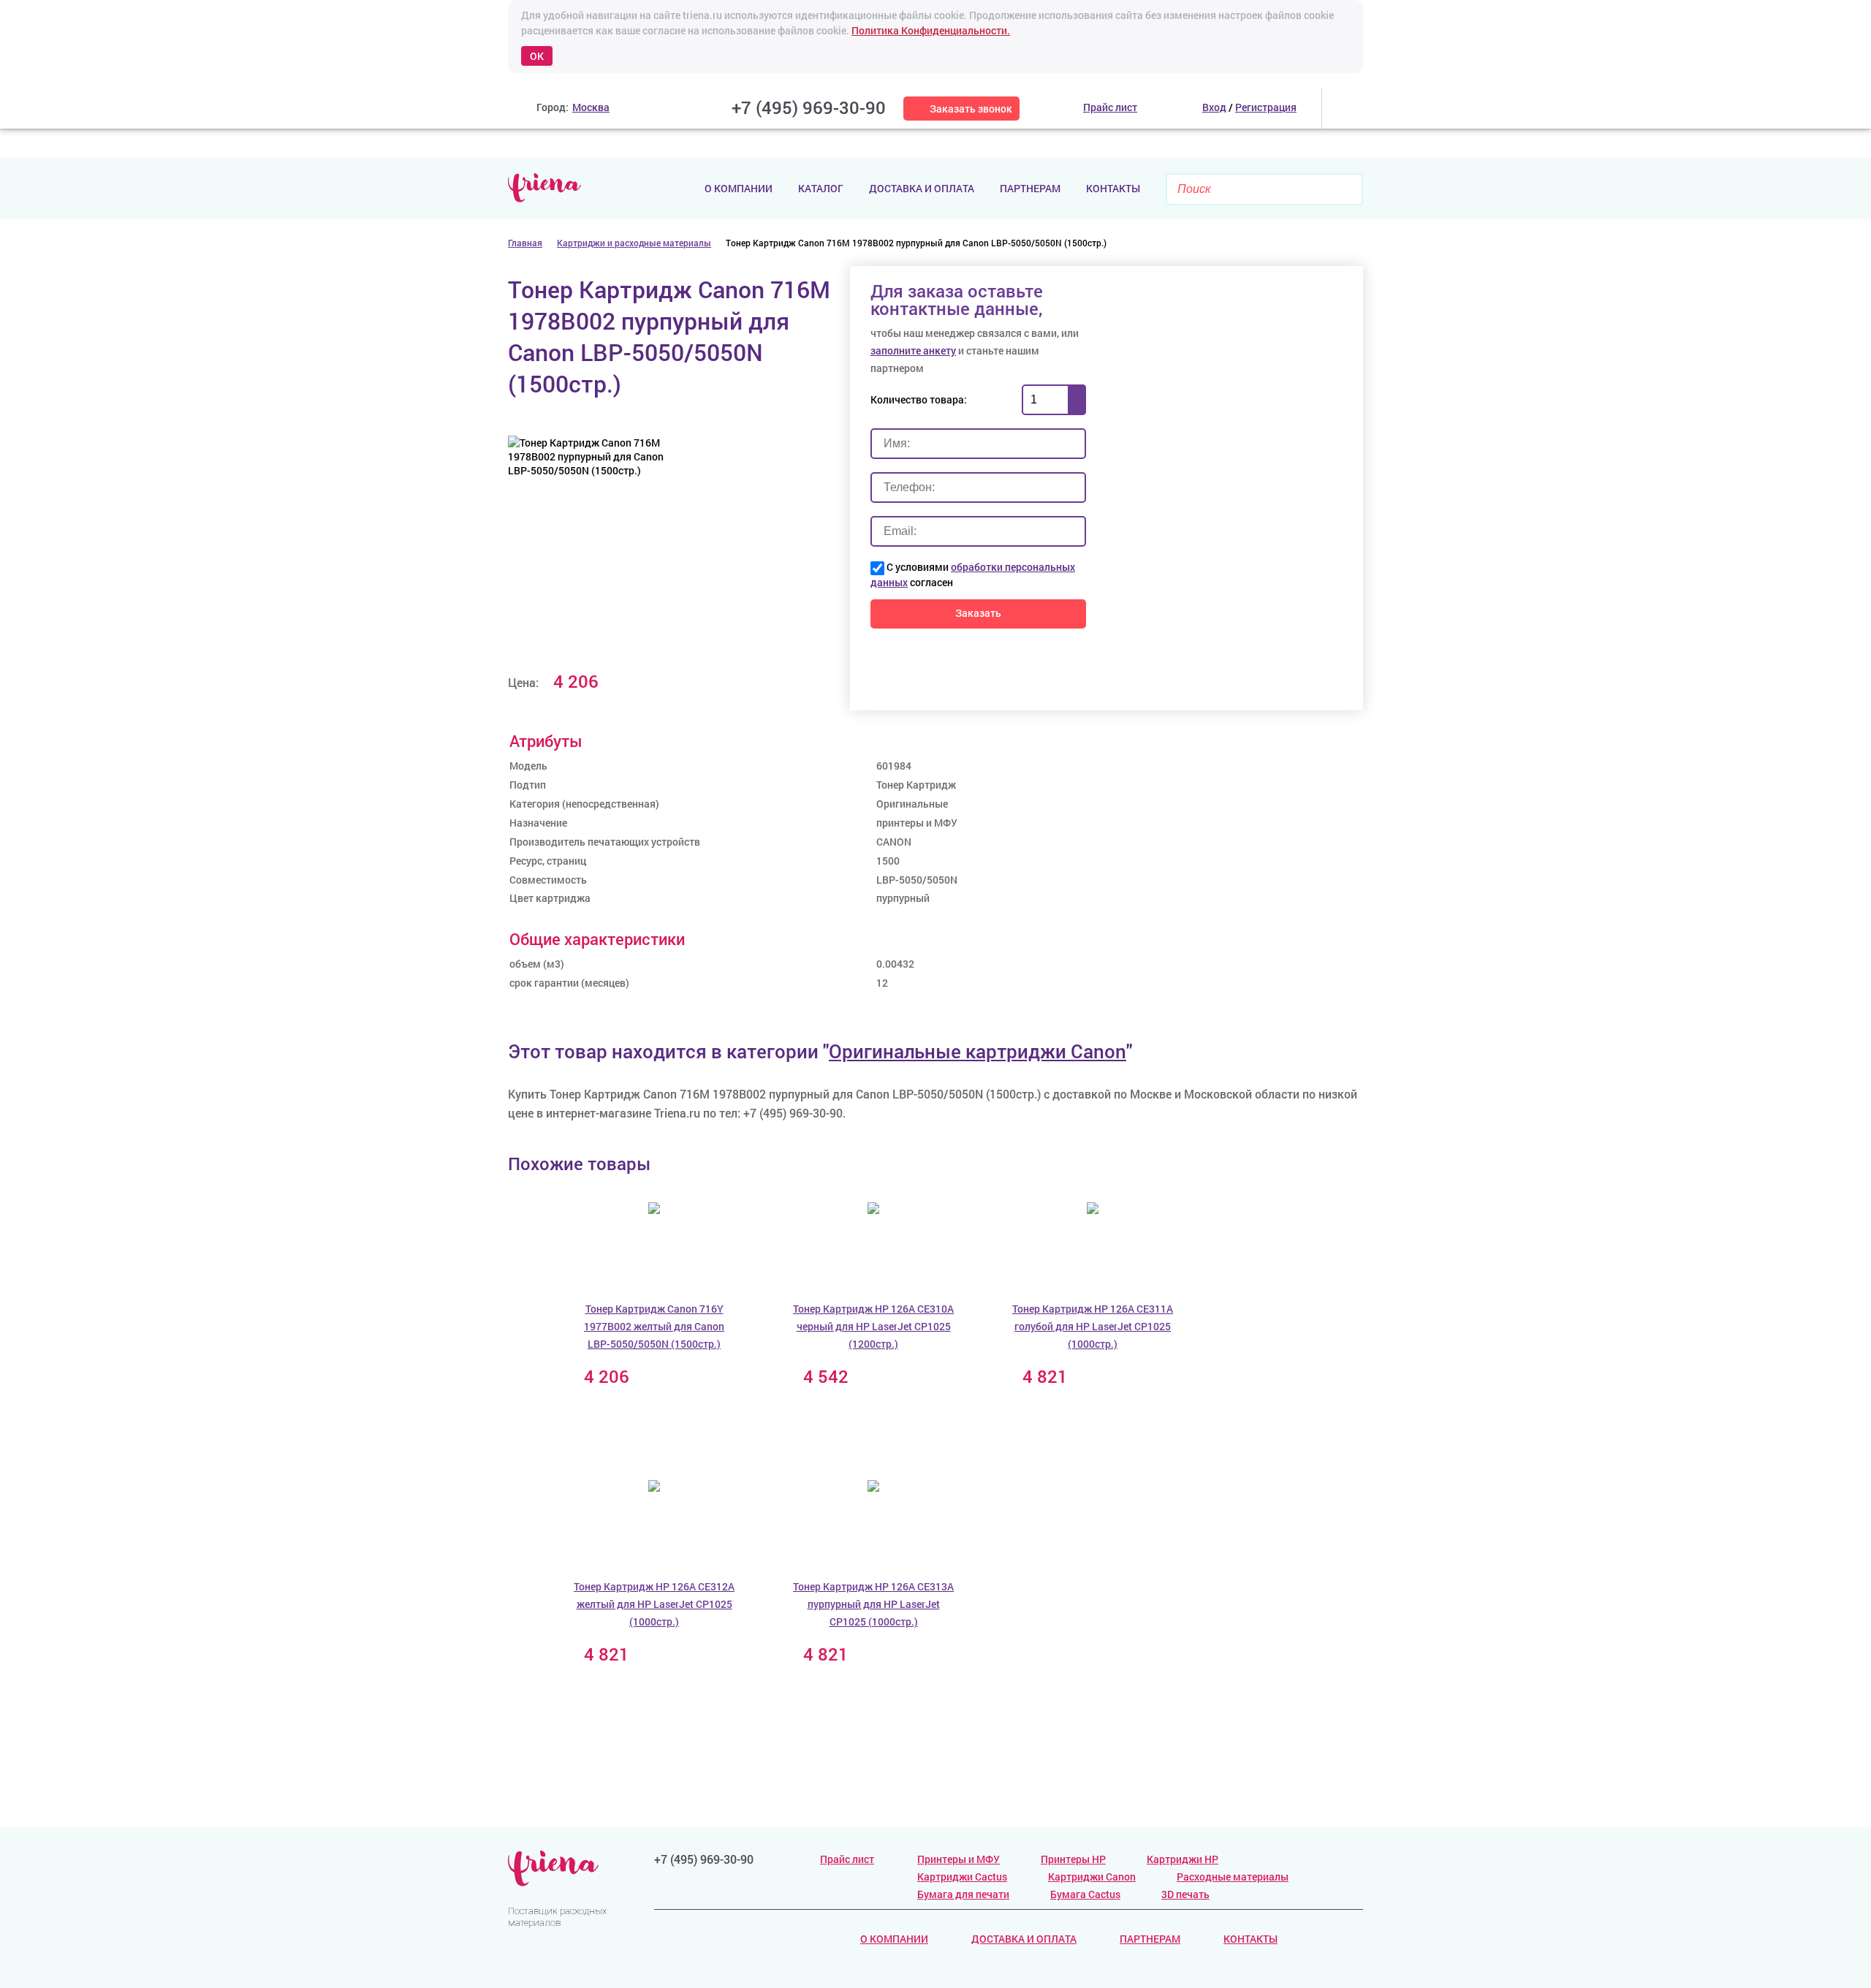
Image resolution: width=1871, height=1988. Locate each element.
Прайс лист (847, 1859)
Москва (591, 107)
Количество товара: (919, 399)
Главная (525, 243)
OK (537, 56)
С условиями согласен (973, 574)
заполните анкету (913, 350)
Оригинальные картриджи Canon (978, 1051)
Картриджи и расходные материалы (634, 243)
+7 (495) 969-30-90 (809, 107)
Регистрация (1266, 107)
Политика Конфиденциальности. (931, 30)
